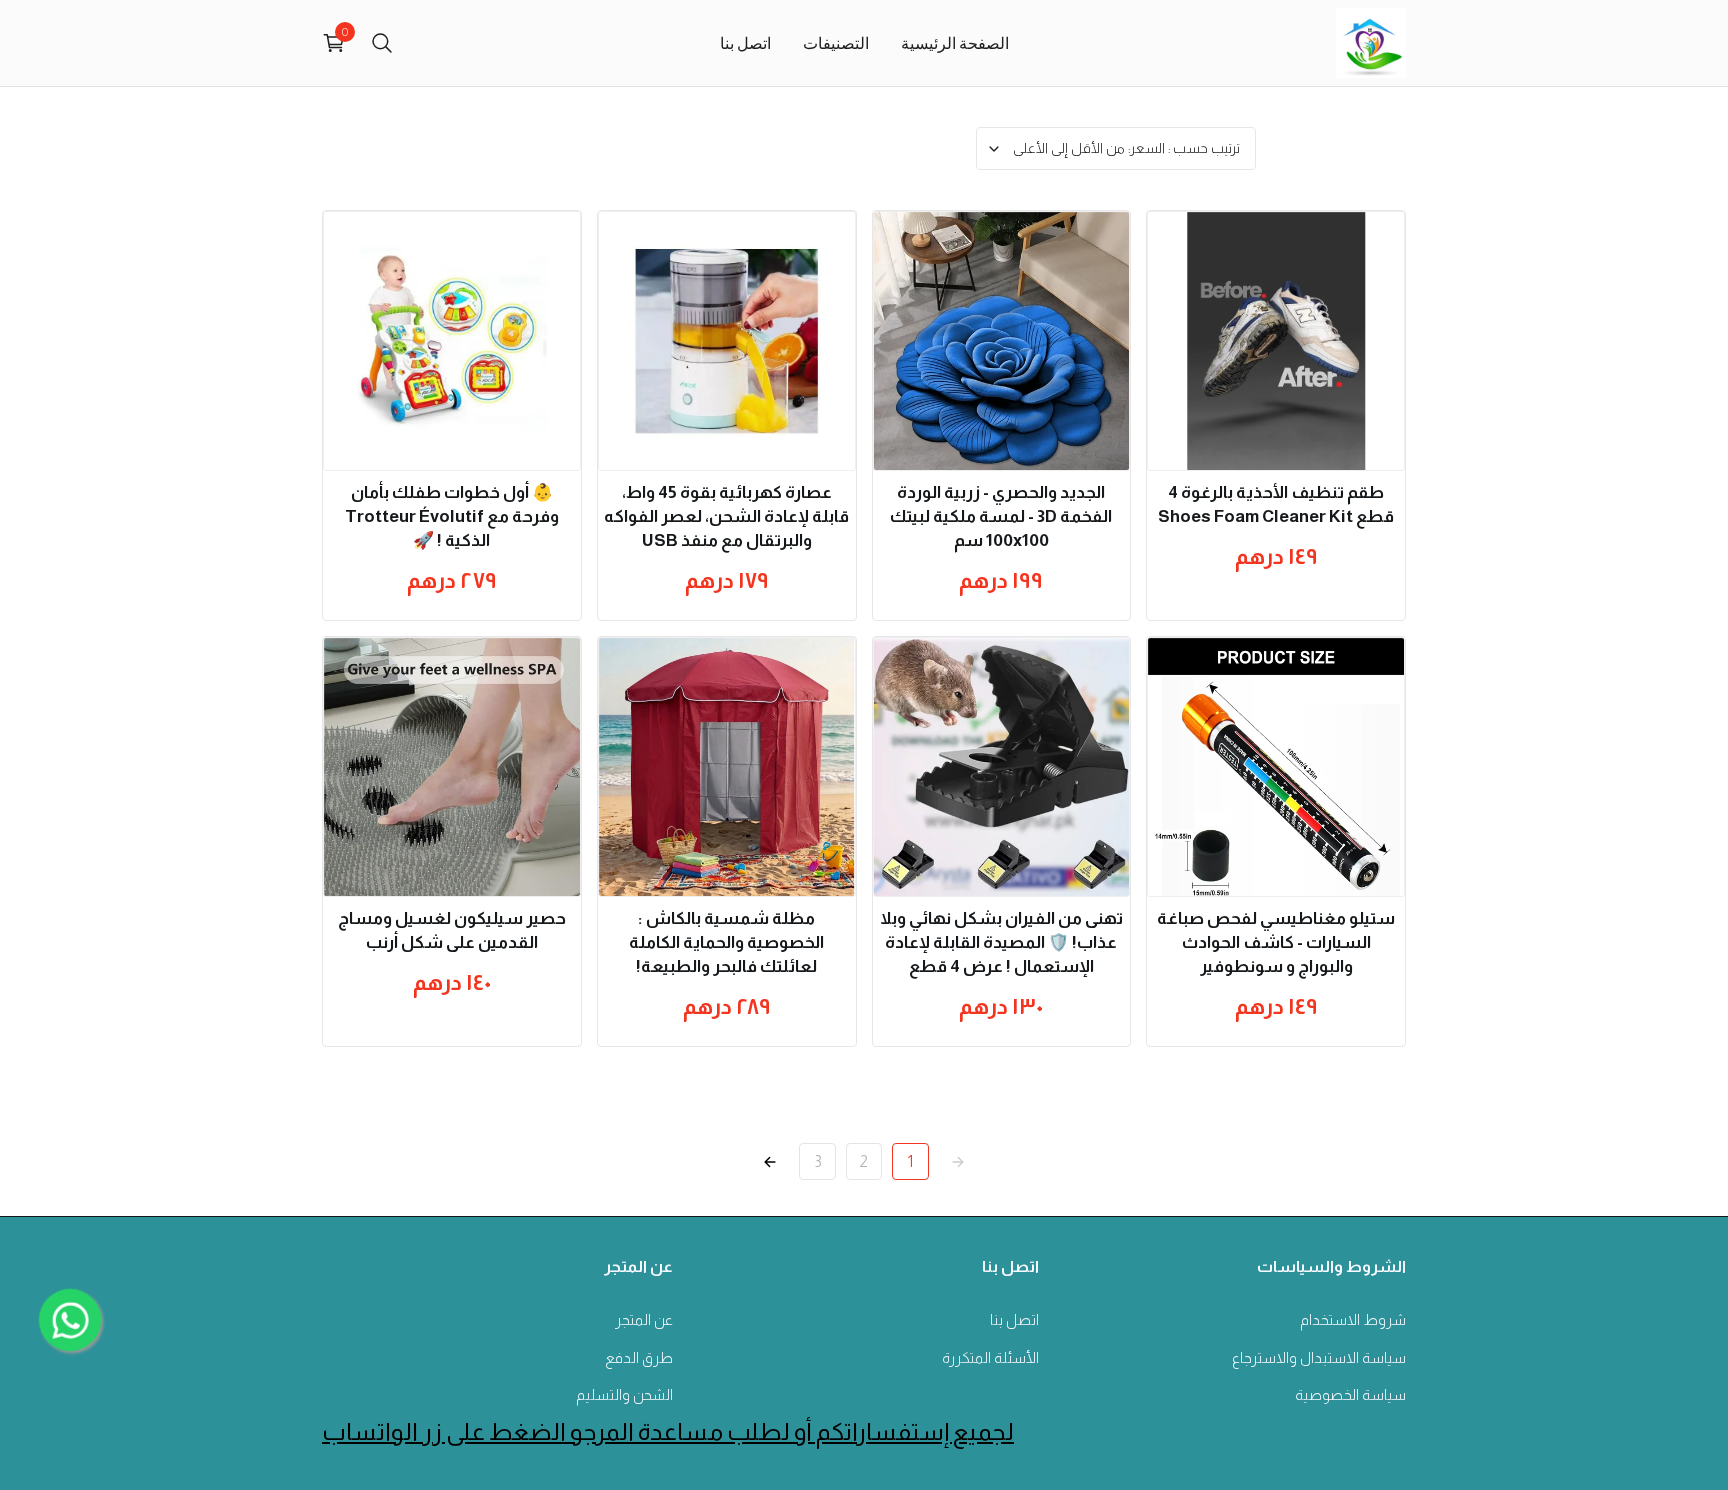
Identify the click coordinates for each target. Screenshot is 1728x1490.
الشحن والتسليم (624, 1394)
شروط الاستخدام (1353, 1319)
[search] (382, 43)
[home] (1371, 43)
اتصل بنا (745, 42)
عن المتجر (644, 1319)
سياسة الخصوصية (1350, 1394)
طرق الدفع (639, 1357)
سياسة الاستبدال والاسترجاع (1319, 1357)
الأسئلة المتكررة (990, 1357)
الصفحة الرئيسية (955, 42)
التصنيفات (836, 42)
